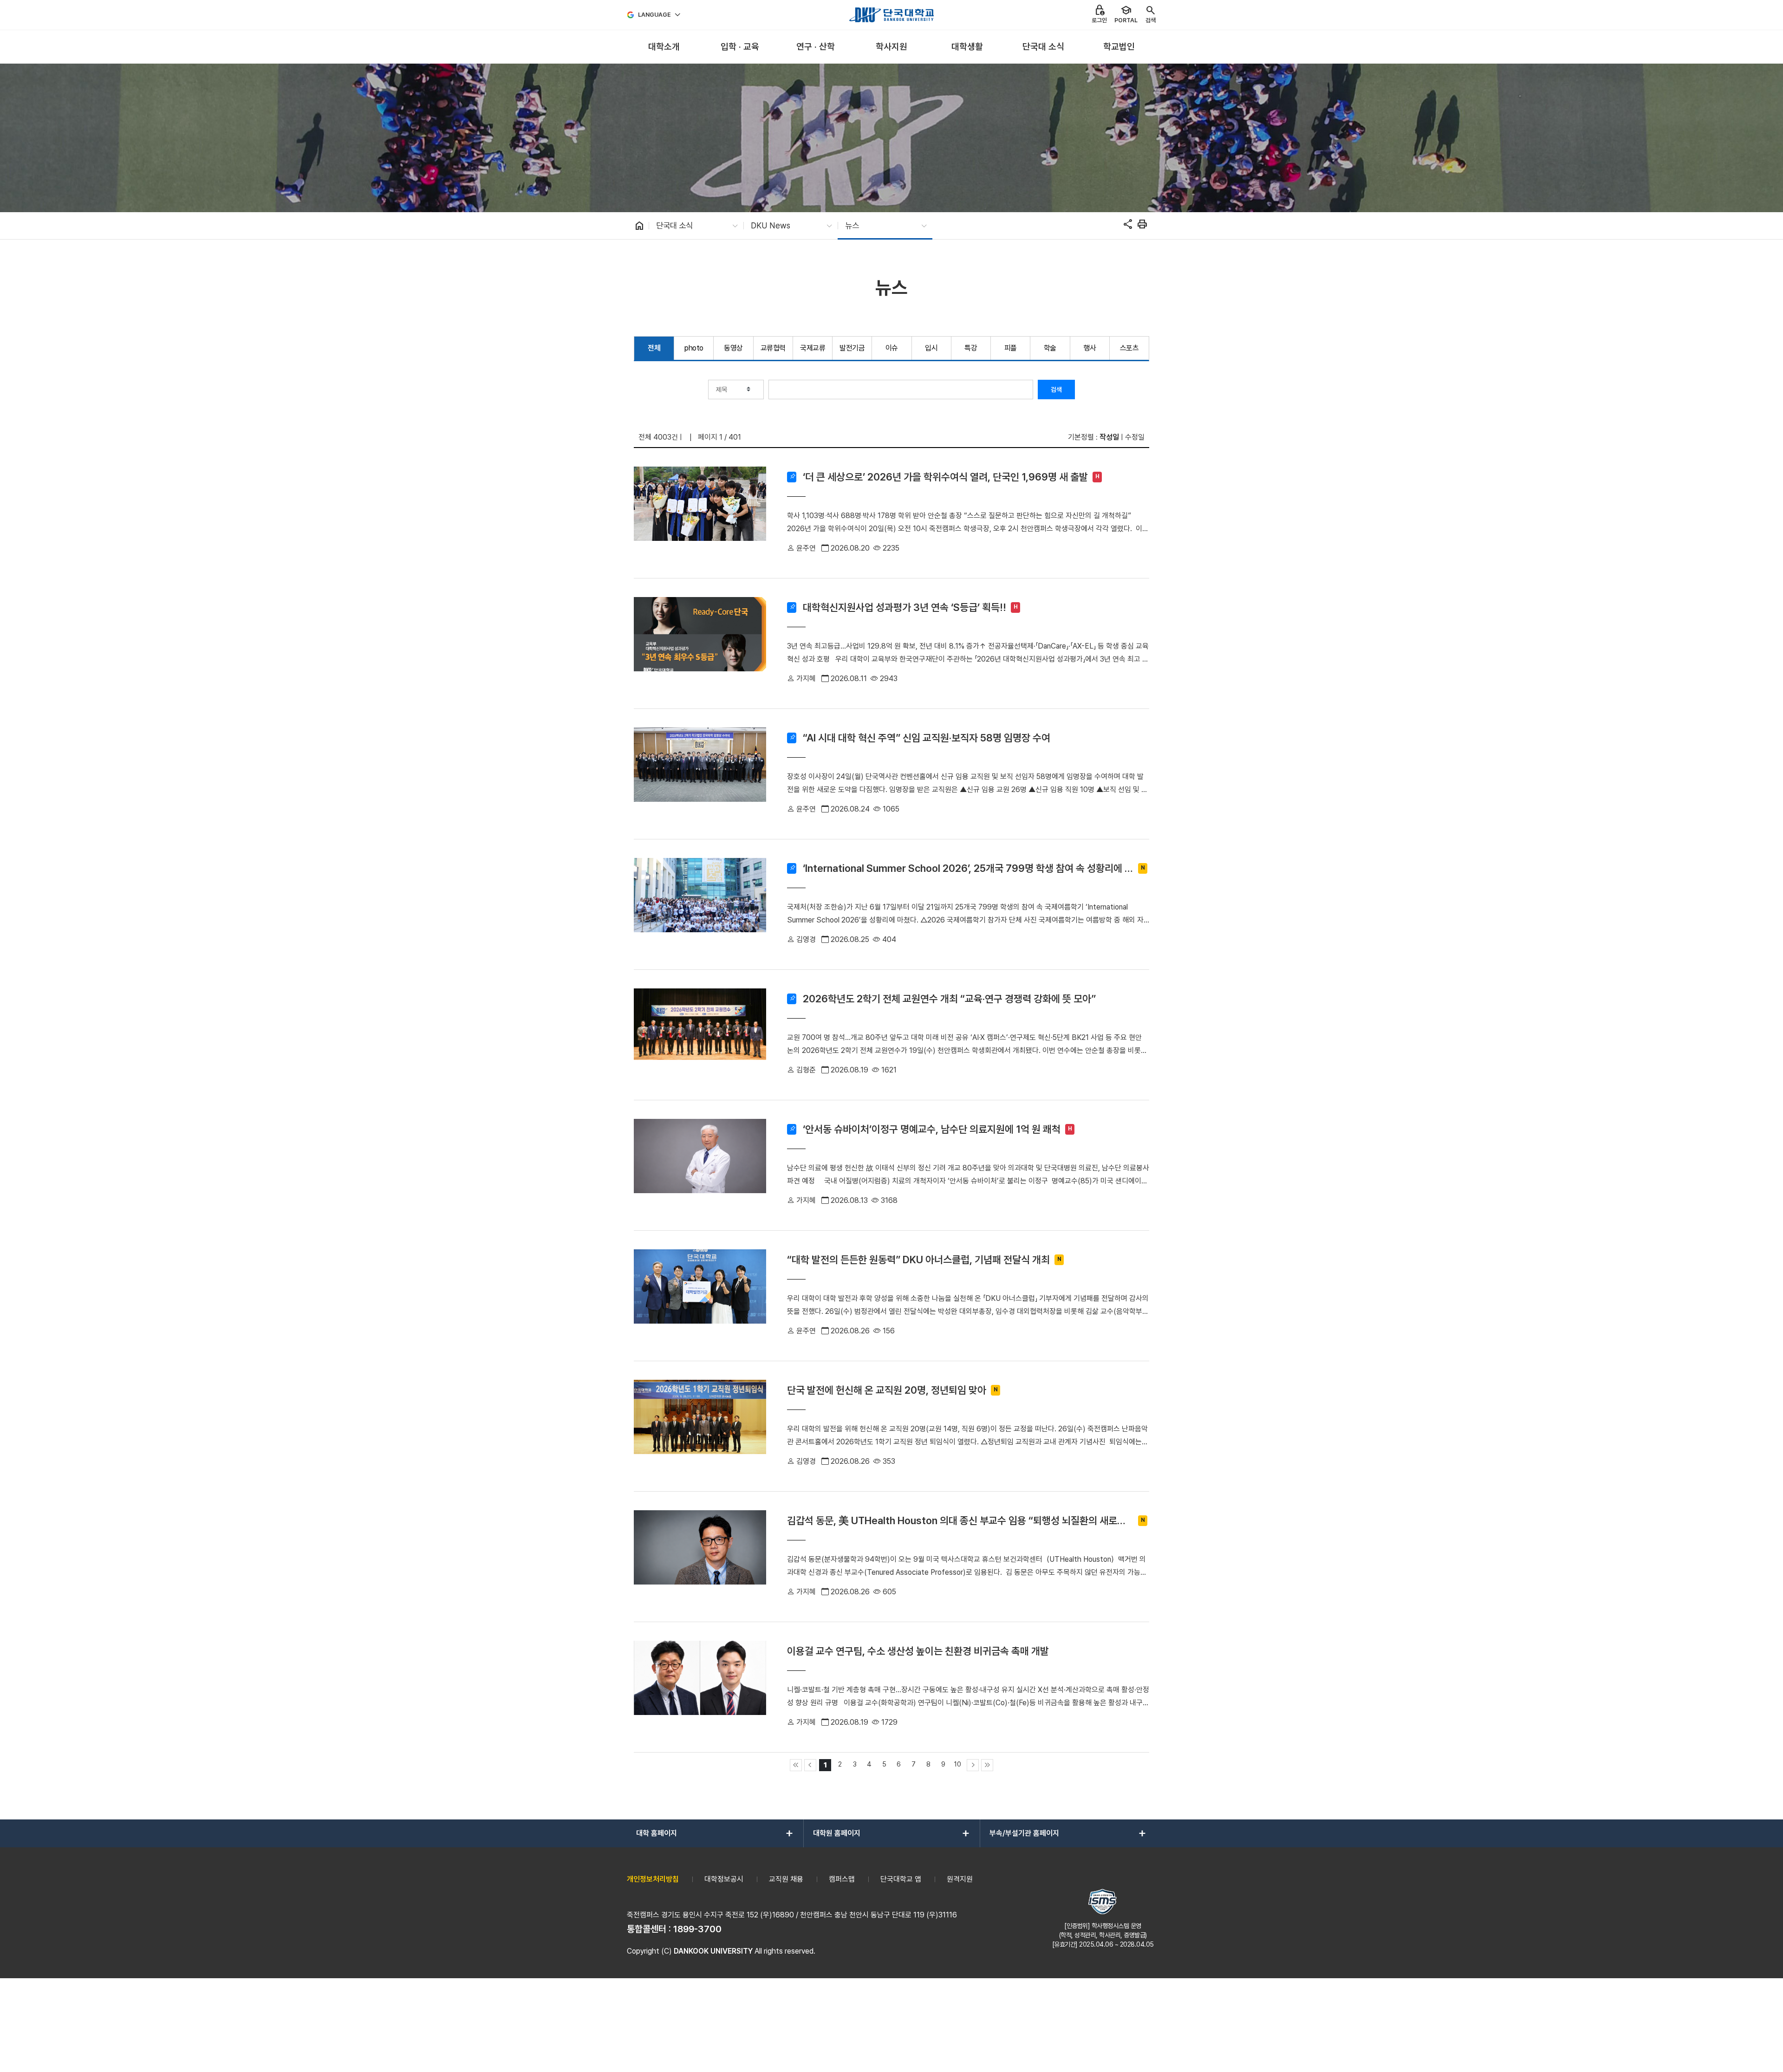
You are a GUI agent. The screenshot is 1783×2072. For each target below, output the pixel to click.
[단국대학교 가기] (891, 15)
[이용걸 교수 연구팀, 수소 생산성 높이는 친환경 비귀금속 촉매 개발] (700, 1687)
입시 (931, 348)
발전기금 (852, 348)
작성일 (1109, 437)
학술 (1050, 348)
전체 (654, 348)
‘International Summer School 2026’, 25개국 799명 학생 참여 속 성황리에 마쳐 (968, 868)
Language (654, 15)
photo (694, 348)
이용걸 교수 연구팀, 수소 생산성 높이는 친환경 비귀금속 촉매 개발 (918, 1651)
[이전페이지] (810, 1765)
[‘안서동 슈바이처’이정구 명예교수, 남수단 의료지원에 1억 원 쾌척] (700, 1165)
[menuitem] (664, 47)
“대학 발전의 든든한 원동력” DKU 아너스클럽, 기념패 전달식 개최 (918, 1260)
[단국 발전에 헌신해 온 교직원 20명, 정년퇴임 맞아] (700, 1426)
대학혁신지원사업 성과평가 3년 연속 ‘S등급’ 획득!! (905, 607)
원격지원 (960, 1879)
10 (958, 1764)
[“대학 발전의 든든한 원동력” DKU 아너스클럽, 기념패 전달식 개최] (700, 1296)
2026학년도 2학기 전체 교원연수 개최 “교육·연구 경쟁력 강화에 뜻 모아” (949, 999)
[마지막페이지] (987, 1765)
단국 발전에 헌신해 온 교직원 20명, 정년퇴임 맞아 (887, 1390)
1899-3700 (697, 1929)
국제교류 (813, 348)
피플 (1011, 348)
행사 (1090, 348)
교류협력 (773, 348)
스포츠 (1129, 348)
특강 (971, 348)
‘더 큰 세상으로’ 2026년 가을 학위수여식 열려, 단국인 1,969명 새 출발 (945, 477)
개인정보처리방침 (653, 1879)
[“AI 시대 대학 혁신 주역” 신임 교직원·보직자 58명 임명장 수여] (700, 774)
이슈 (892, 348)
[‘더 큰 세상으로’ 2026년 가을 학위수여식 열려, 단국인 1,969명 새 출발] (700, 513)
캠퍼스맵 (842, 1879)
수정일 (1135, 437)
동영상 (733, 348)
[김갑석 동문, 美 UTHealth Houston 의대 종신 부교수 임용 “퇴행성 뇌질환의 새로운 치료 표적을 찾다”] (700, 1557)
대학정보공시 (724, 1879)
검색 (1056, 390)
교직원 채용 (786, 1879)
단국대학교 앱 (901, 1879)
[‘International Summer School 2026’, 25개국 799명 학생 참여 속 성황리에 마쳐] (700, 904)
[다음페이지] (973, 1765)
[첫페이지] (796, 1765)
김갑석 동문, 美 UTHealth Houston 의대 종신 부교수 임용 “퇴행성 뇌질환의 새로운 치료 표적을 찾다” (957, 1521)
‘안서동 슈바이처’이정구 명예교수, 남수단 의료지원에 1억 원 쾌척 (932, 1129)
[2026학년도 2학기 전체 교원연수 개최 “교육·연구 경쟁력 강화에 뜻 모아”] (700, 1035)
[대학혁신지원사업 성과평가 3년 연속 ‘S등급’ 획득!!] (700, 643)
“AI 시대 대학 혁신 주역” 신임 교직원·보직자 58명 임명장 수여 (927, 738)
